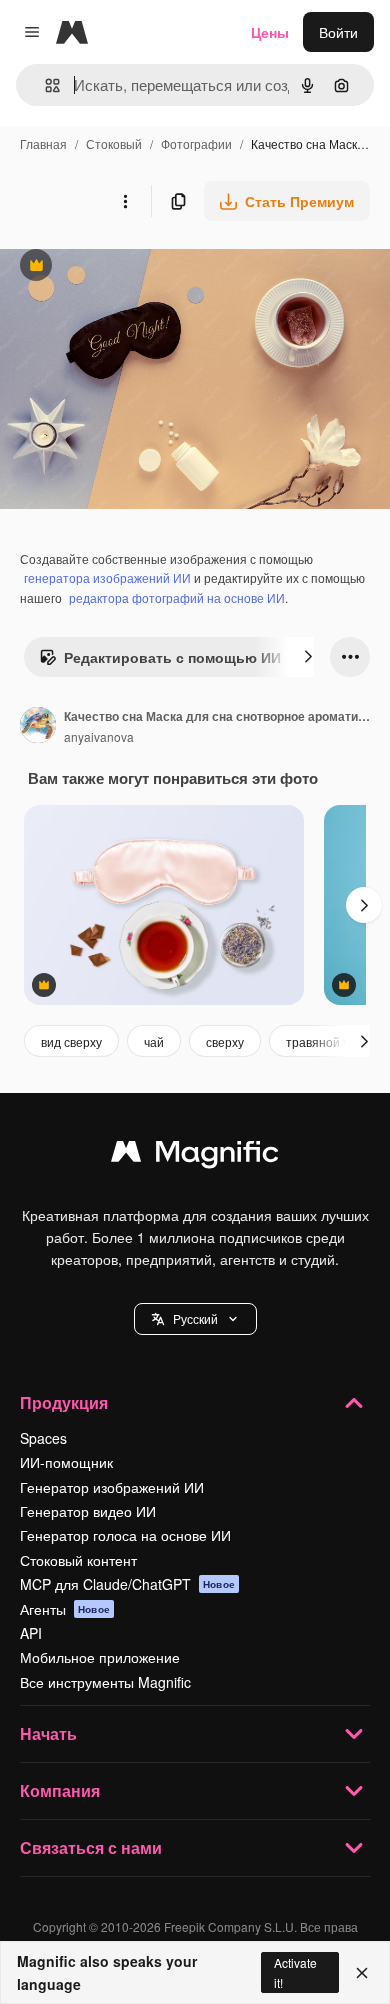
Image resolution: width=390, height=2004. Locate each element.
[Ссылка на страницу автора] (38, 727)
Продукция (64, 1402)
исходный (134, 267)
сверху (225, 1041)
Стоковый (114, 143)
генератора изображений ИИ (107, 577)
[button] (195, 1319)
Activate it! (295, 1972)
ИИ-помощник (66, 1462)
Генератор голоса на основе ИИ (125, 1535)
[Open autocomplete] (44, 85)
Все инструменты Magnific (105, 1682)
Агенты (65, 1609)
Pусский (195, 1318)
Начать (48, 1733)
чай (154, 1041)
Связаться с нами (91, 1847)
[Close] (362, 1973)
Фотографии (196, 143)
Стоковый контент (78, 1560)
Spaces (43, 1438)
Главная (43, 143)
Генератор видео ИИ (88, 1511)
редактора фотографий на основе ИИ (177, 597)
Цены (270, 32)
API (31, 1633)
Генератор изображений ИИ (112, 1487)
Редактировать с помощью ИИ (160, 662)
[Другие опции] (125, 201)
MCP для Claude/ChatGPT (127, 1584)
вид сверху (71, 1041)
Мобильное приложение (100, 1657)
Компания (60, 1790)
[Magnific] (195, 1156)
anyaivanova (99, 736)
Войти (338, 32)
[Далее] (308, 657)
